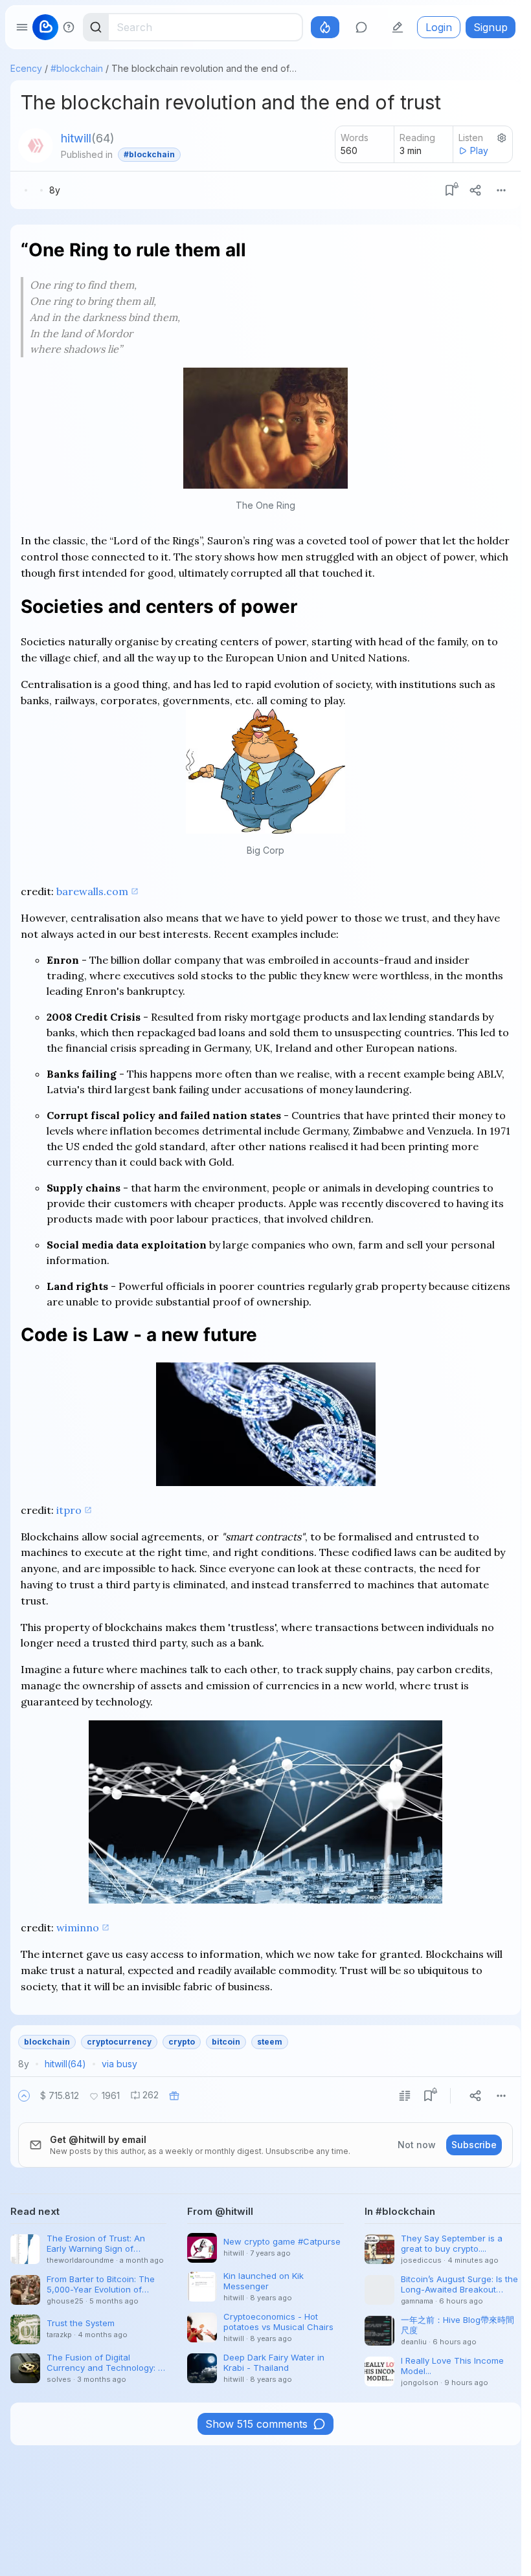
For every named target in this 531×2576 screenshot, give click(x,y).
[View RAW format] (405, 2096)
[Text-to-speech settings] (502, 138)
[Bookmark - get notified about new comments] (449, 190)
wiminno (78, 1927)
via (119, 2064)
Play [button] (479, 150)
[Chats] (361, 27)
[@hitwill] (36, 146)
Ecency (26, 68)
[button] (24, 2096)
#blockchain (77, 68)
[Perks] (325, 27)
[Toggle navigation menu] (22, 27)
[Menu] (501, 190)
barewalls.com (92, 891)
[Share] (475, 190)
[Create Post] (398, 27)
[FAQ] (69, 27)
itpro (69, 1510)
